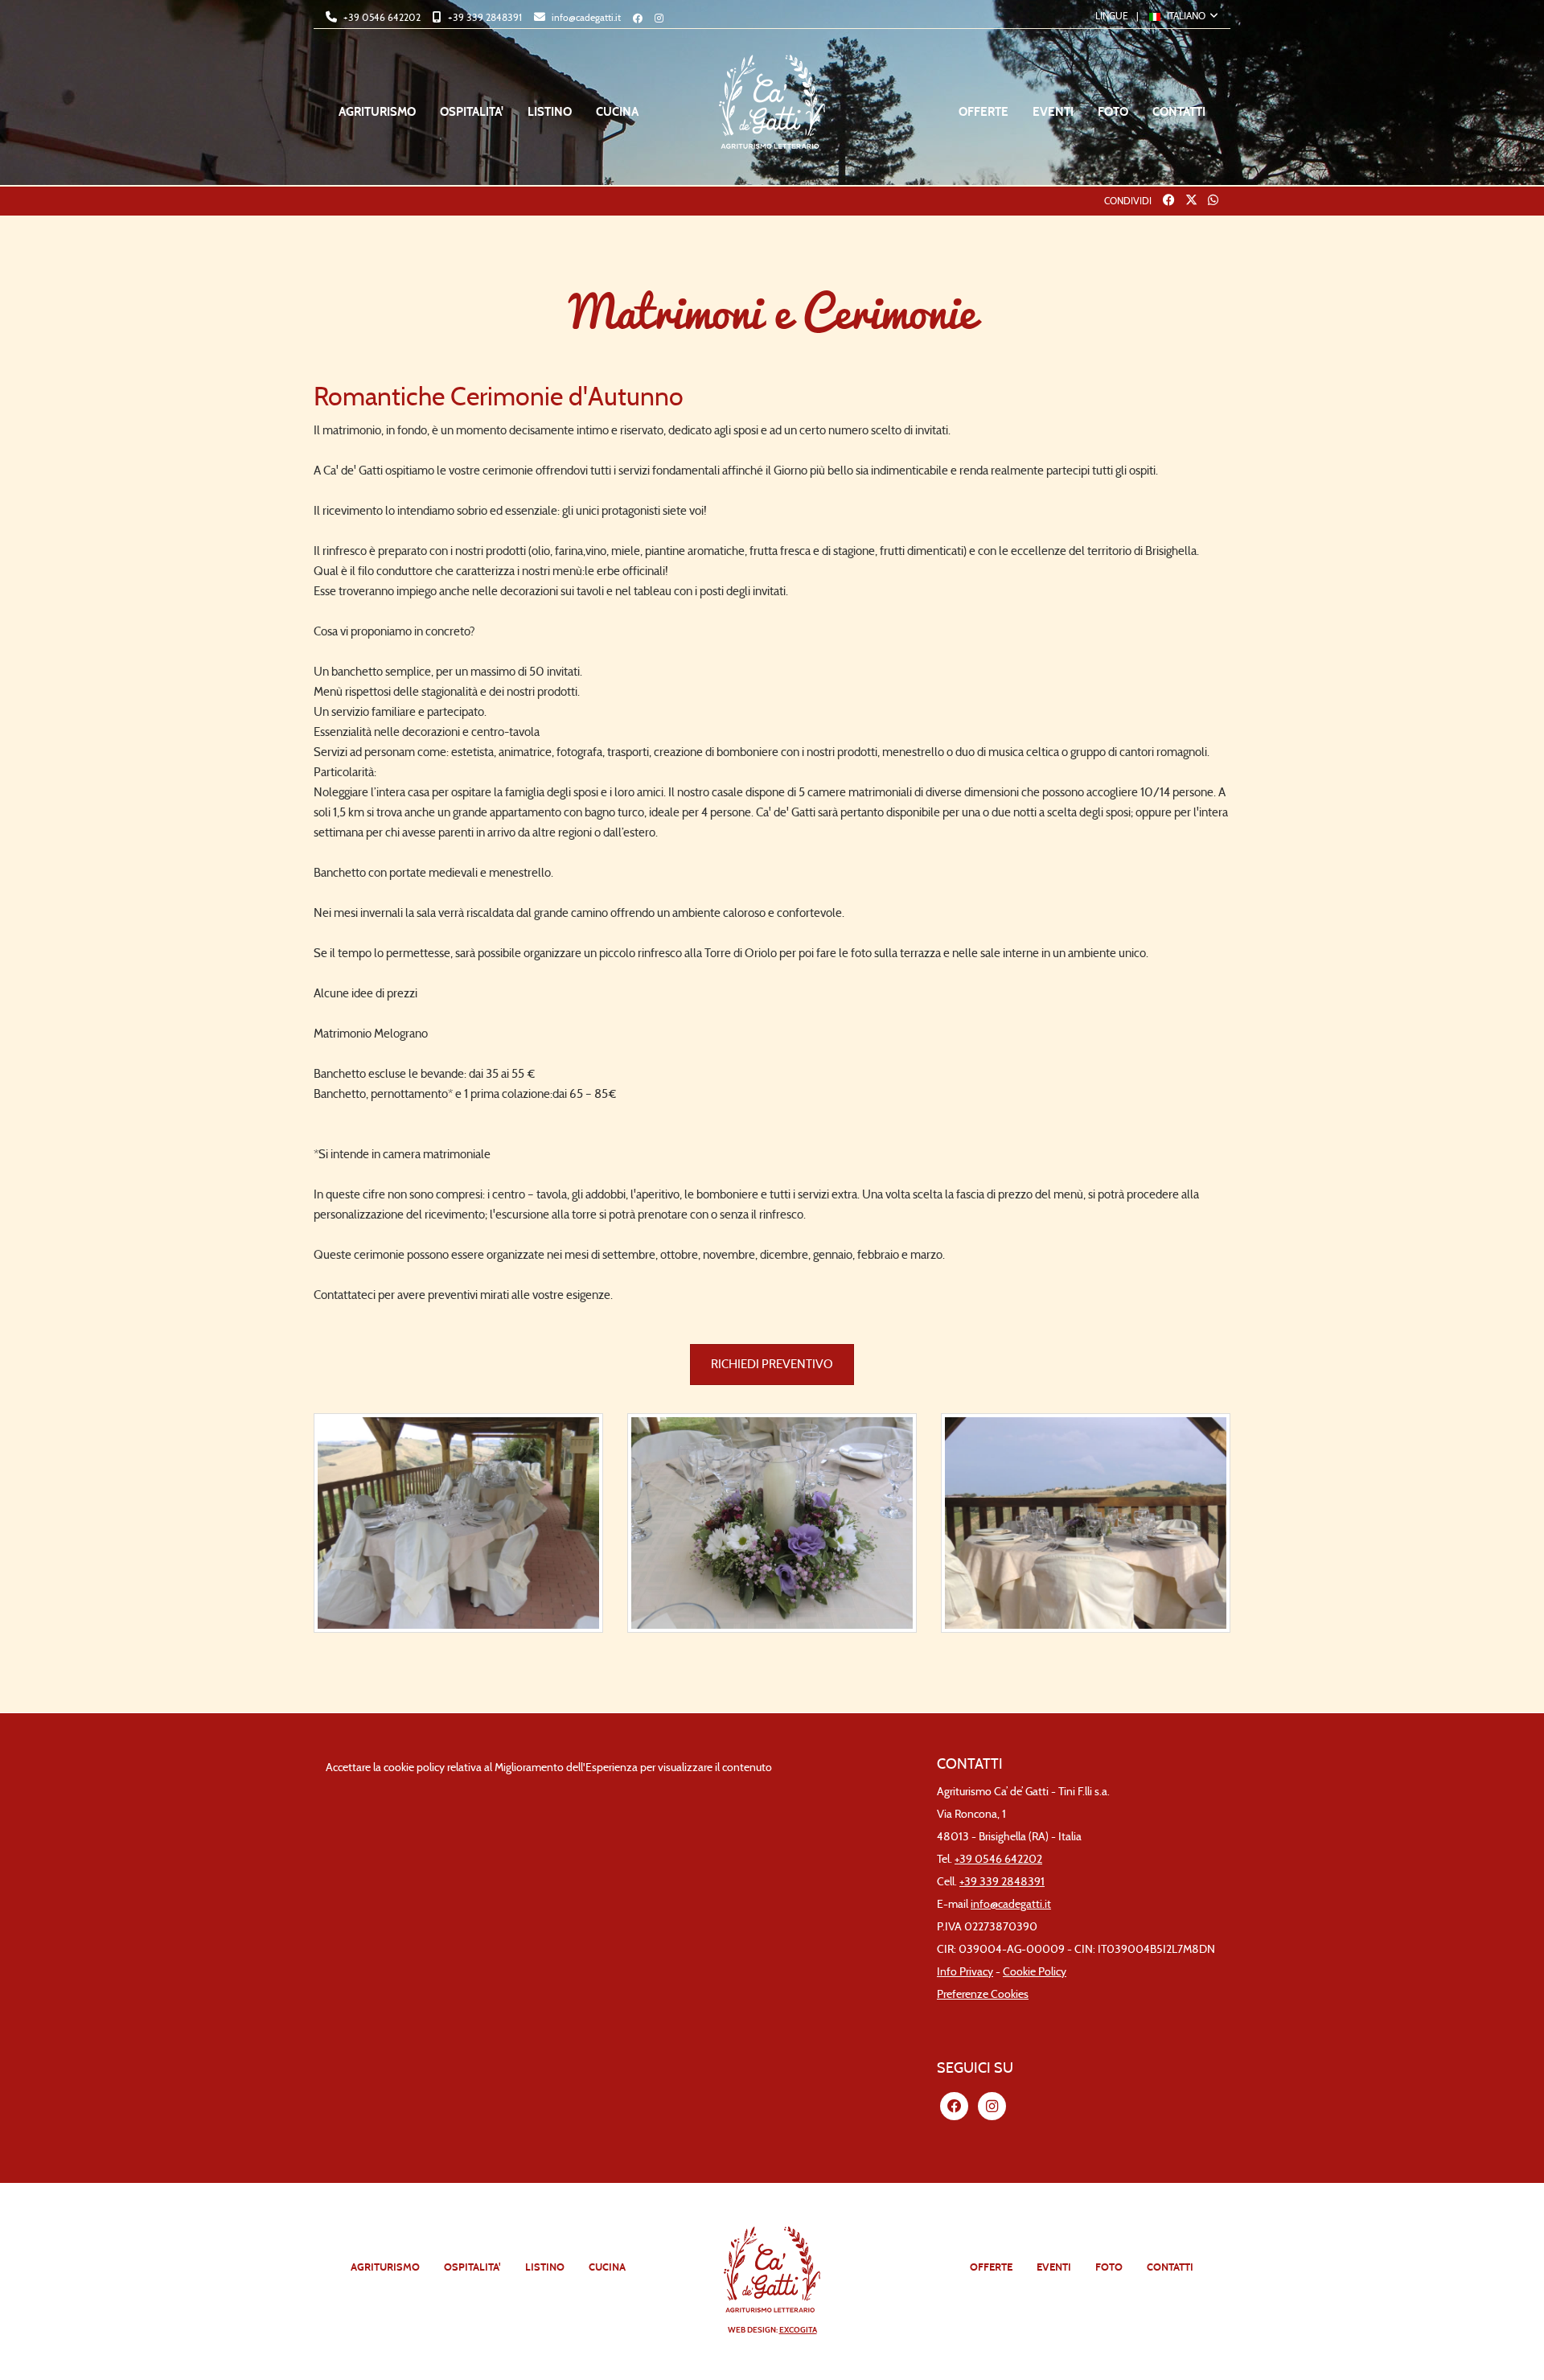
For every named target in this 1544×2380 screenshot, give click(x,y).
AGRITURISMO (377, 112)
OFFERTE (983, 112)
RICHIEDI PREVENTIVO (772, 1364)
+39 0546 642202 (381, 17)
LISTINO (550, 112)
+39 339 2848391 (484, 17)
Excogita (798, 2330)
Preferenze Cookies (983, 1994)
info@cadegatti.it (585, 17)
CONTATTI (1179, 112)
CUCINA (617, 112)
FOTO (1113, 112)
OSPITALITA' (472, 112)
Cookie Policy (1035, 1972)
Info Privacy (965, 1972)
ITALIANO (1186, 16)
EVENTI (1053, 112)
